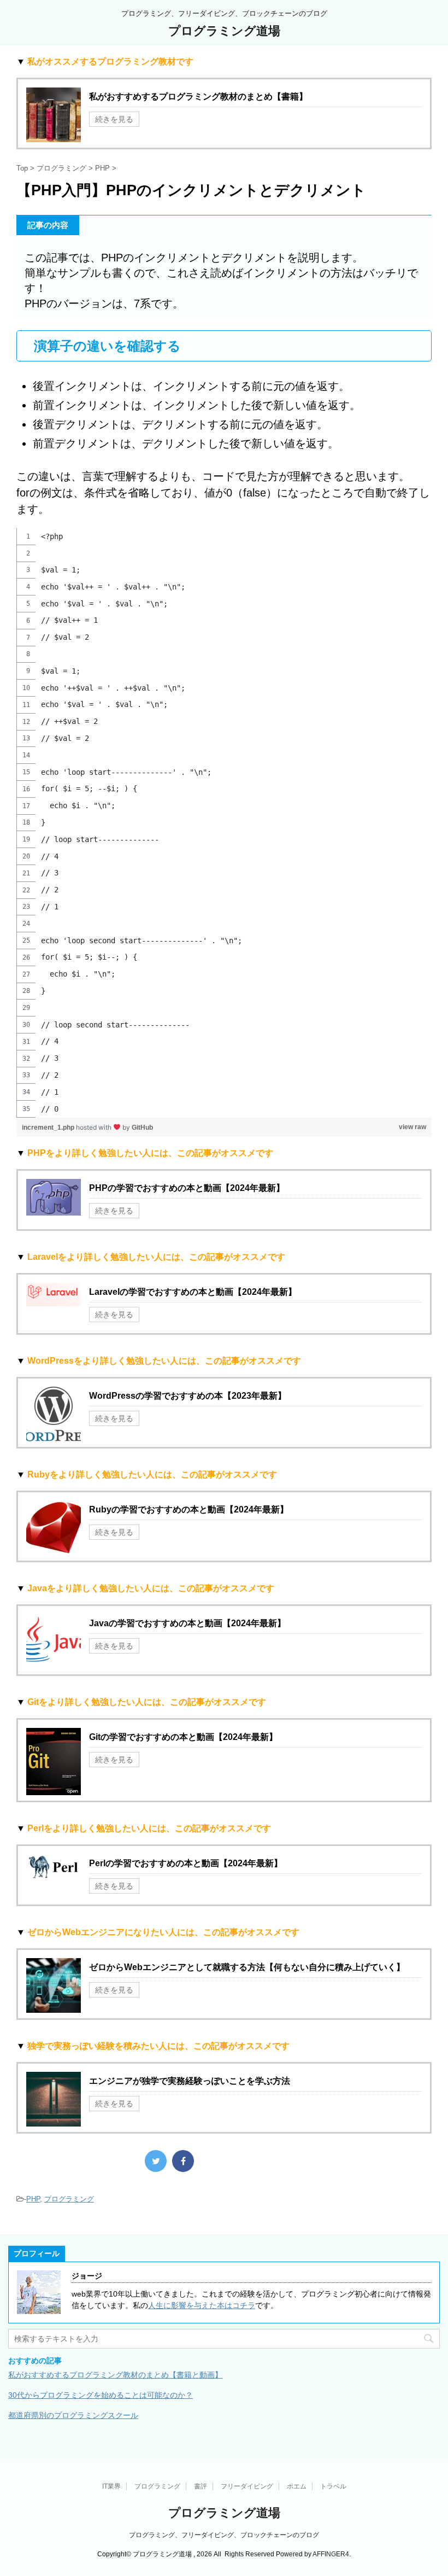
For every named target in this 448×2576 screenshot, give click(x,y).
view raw (412, 1127)
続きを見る (114, 119)
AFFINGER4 (331, 2554)
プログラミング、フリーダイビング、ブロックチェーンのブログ (224, 2535)
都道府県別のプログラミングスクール (73, 2415)
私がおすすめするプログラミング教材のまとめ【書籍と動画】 (115, 2375)
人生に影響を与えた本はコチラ (202, 2305)
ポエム (297, 2486)
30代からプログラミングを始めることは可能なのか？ (101, 2395)
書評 (201, 2486)
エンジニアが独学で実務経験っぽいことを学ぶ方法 (190, 2081)
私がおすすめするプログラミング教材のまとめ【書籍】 (198, 97)
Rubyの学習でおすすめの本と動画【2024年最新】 (189, 1509)
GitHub (142, 1128)
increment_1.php (49, 1128)
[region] (224, 823)
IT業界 (111, 2486)
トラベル (333, 2486)
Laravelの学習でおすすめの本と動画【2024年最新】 (193, 1292)
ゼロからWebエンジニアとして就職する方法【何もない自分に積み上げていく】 (247, 1967)
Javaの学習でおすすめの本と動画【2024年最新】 (187, 1623)
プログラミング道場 (224, 31)
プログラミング (69, 2199)
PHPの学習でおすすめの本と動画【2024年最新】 (187, 1188)
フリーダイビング (247, 2486)
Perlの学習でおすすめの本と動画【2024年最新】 (186, 1863)
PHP (33, 2199)
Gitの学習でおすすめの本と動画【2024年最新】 (183, 1737)
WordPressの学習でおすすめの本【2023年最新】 (188, 1396)
